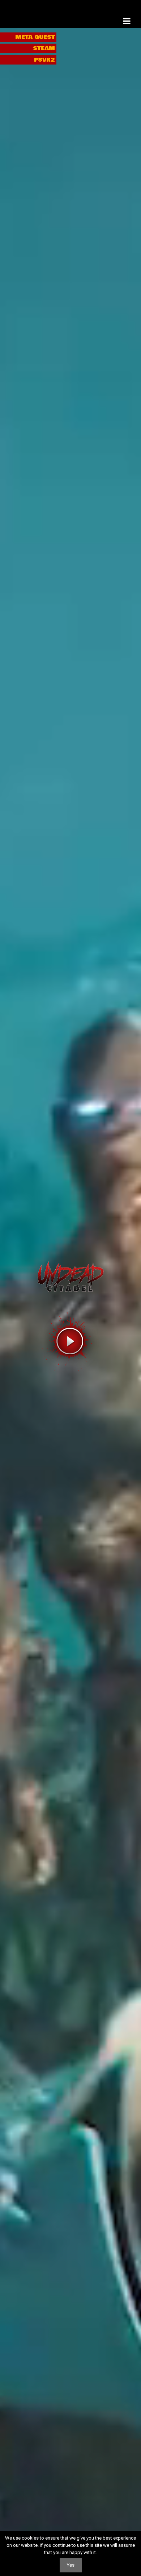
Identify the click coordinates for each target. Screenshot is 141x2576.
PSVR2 (44, 60)
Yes (71, 2565)
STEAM (44, 48)
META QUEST (35, 37)
